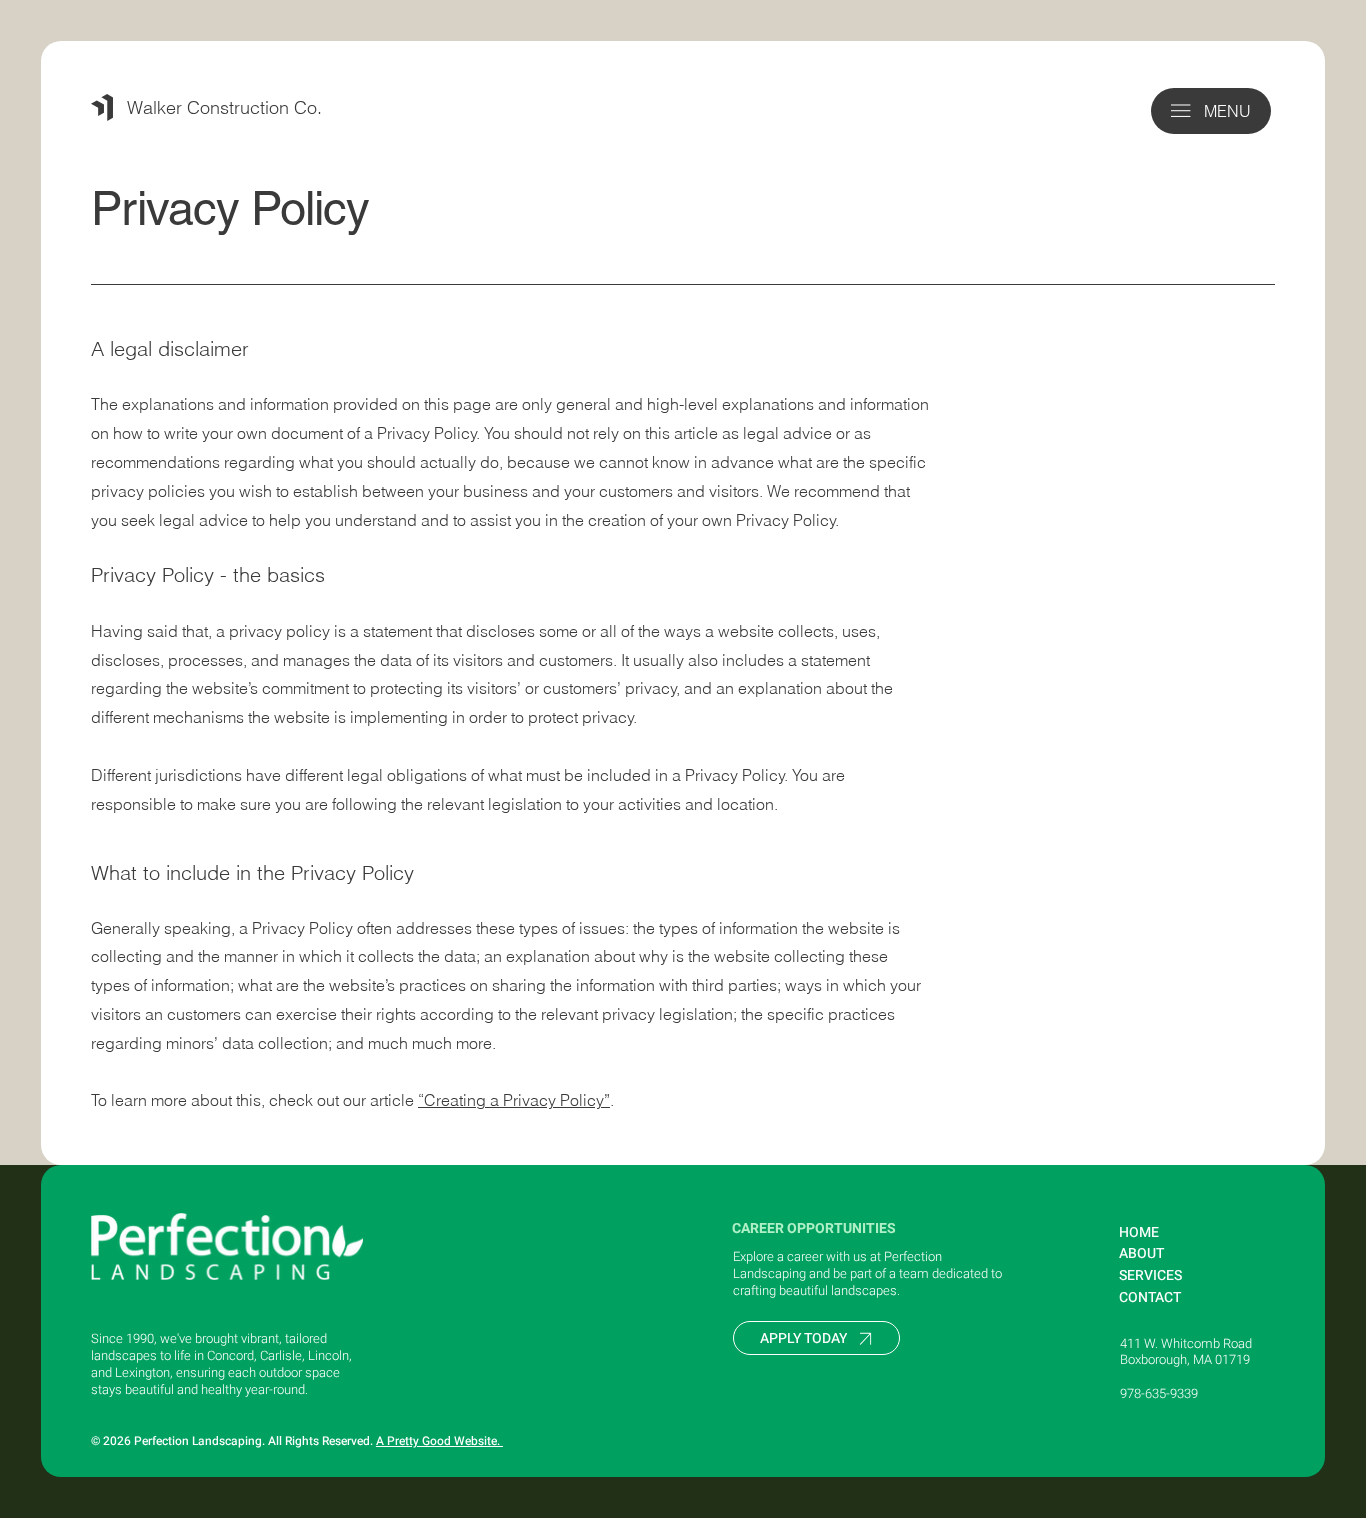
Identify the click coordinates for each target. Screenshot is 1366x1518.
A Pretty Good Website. (439, 1441)
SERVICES (1150, 1275)
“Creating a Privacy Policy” (514, 1100)
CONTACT (1150, 1297)
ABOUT (1141, 1253)
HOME (1139, 1232)
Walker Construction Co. (224, 107)
